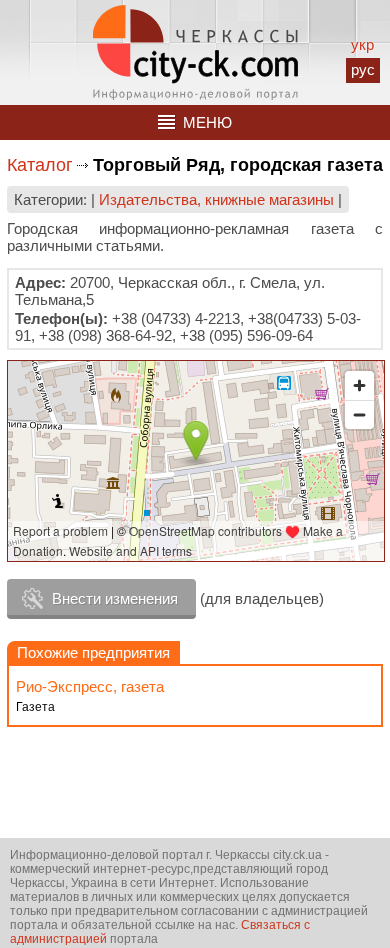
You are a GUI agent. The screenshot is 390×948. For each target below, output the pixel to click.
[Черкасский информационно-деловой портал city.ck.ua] (195, 52)
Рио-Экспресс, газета (90, 686)
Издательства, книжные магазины (216, 199)
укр (362, 44)
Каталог (40, 165)
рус (363, 69)
